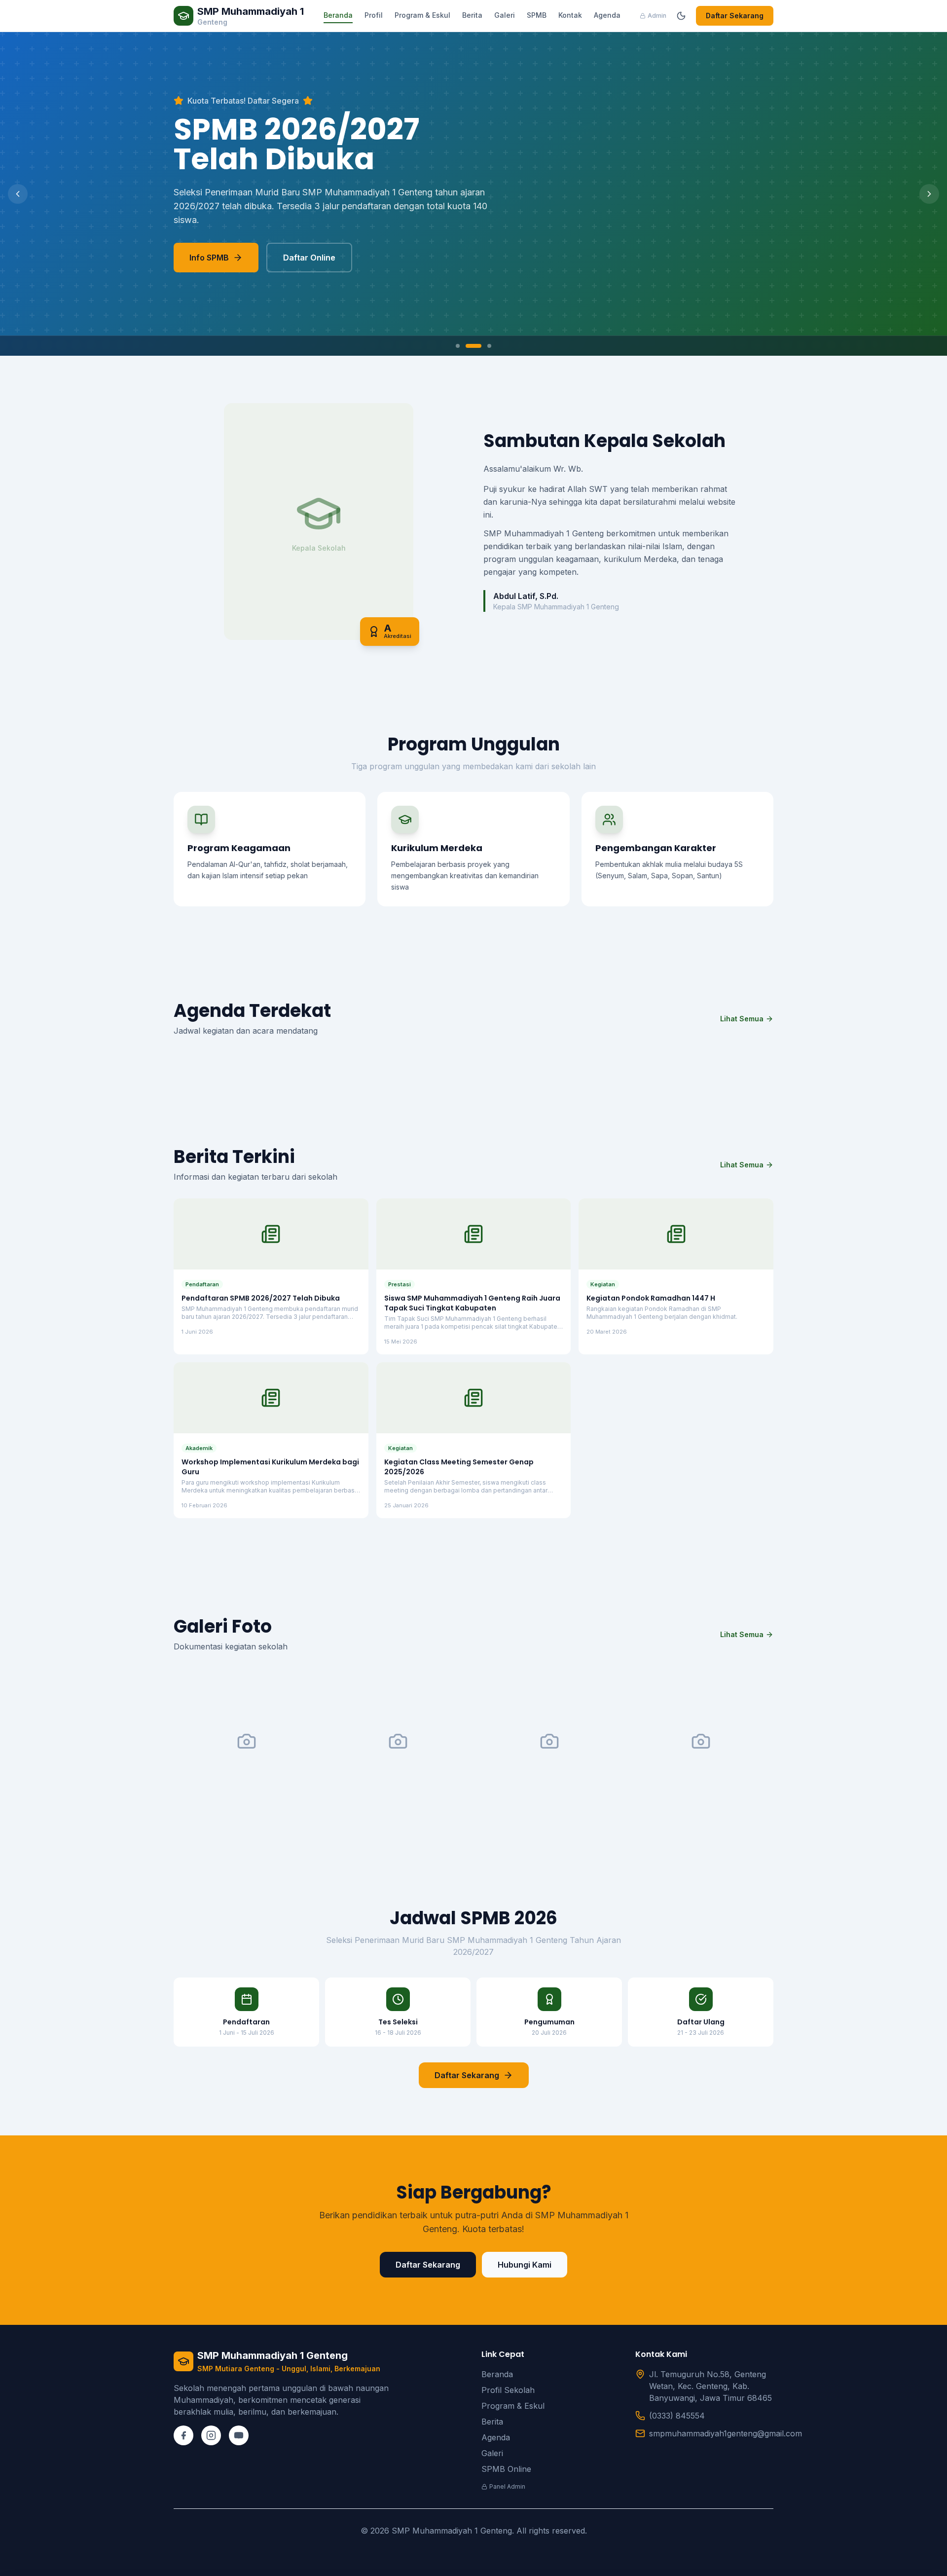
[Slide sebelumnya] (18, 194)
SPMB (537, 15)
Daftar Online (309, 258)
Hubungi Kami (525, 2265)
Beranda (338, 15)
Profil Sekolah (508, 2390)
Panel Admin (507, 2486)
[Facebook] (183, 2435)
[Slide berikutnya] (929, 194)
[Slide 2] (473, 346)
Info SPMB (209, 258)
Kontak (570, 15)
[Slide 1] (458, 346)
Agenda (607, 15)
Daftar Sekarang (735, 16)
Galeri (505, 15)
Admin (657, 16)
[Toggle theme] (681, 16)
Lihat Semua (742, 1019)
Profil (374, 15)
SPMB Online (506, 2469)
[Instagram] (211, 2435)
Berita (472, 15)
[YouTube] (239, 2435)
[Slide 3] (489, 346)
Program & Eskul (422, 15)
